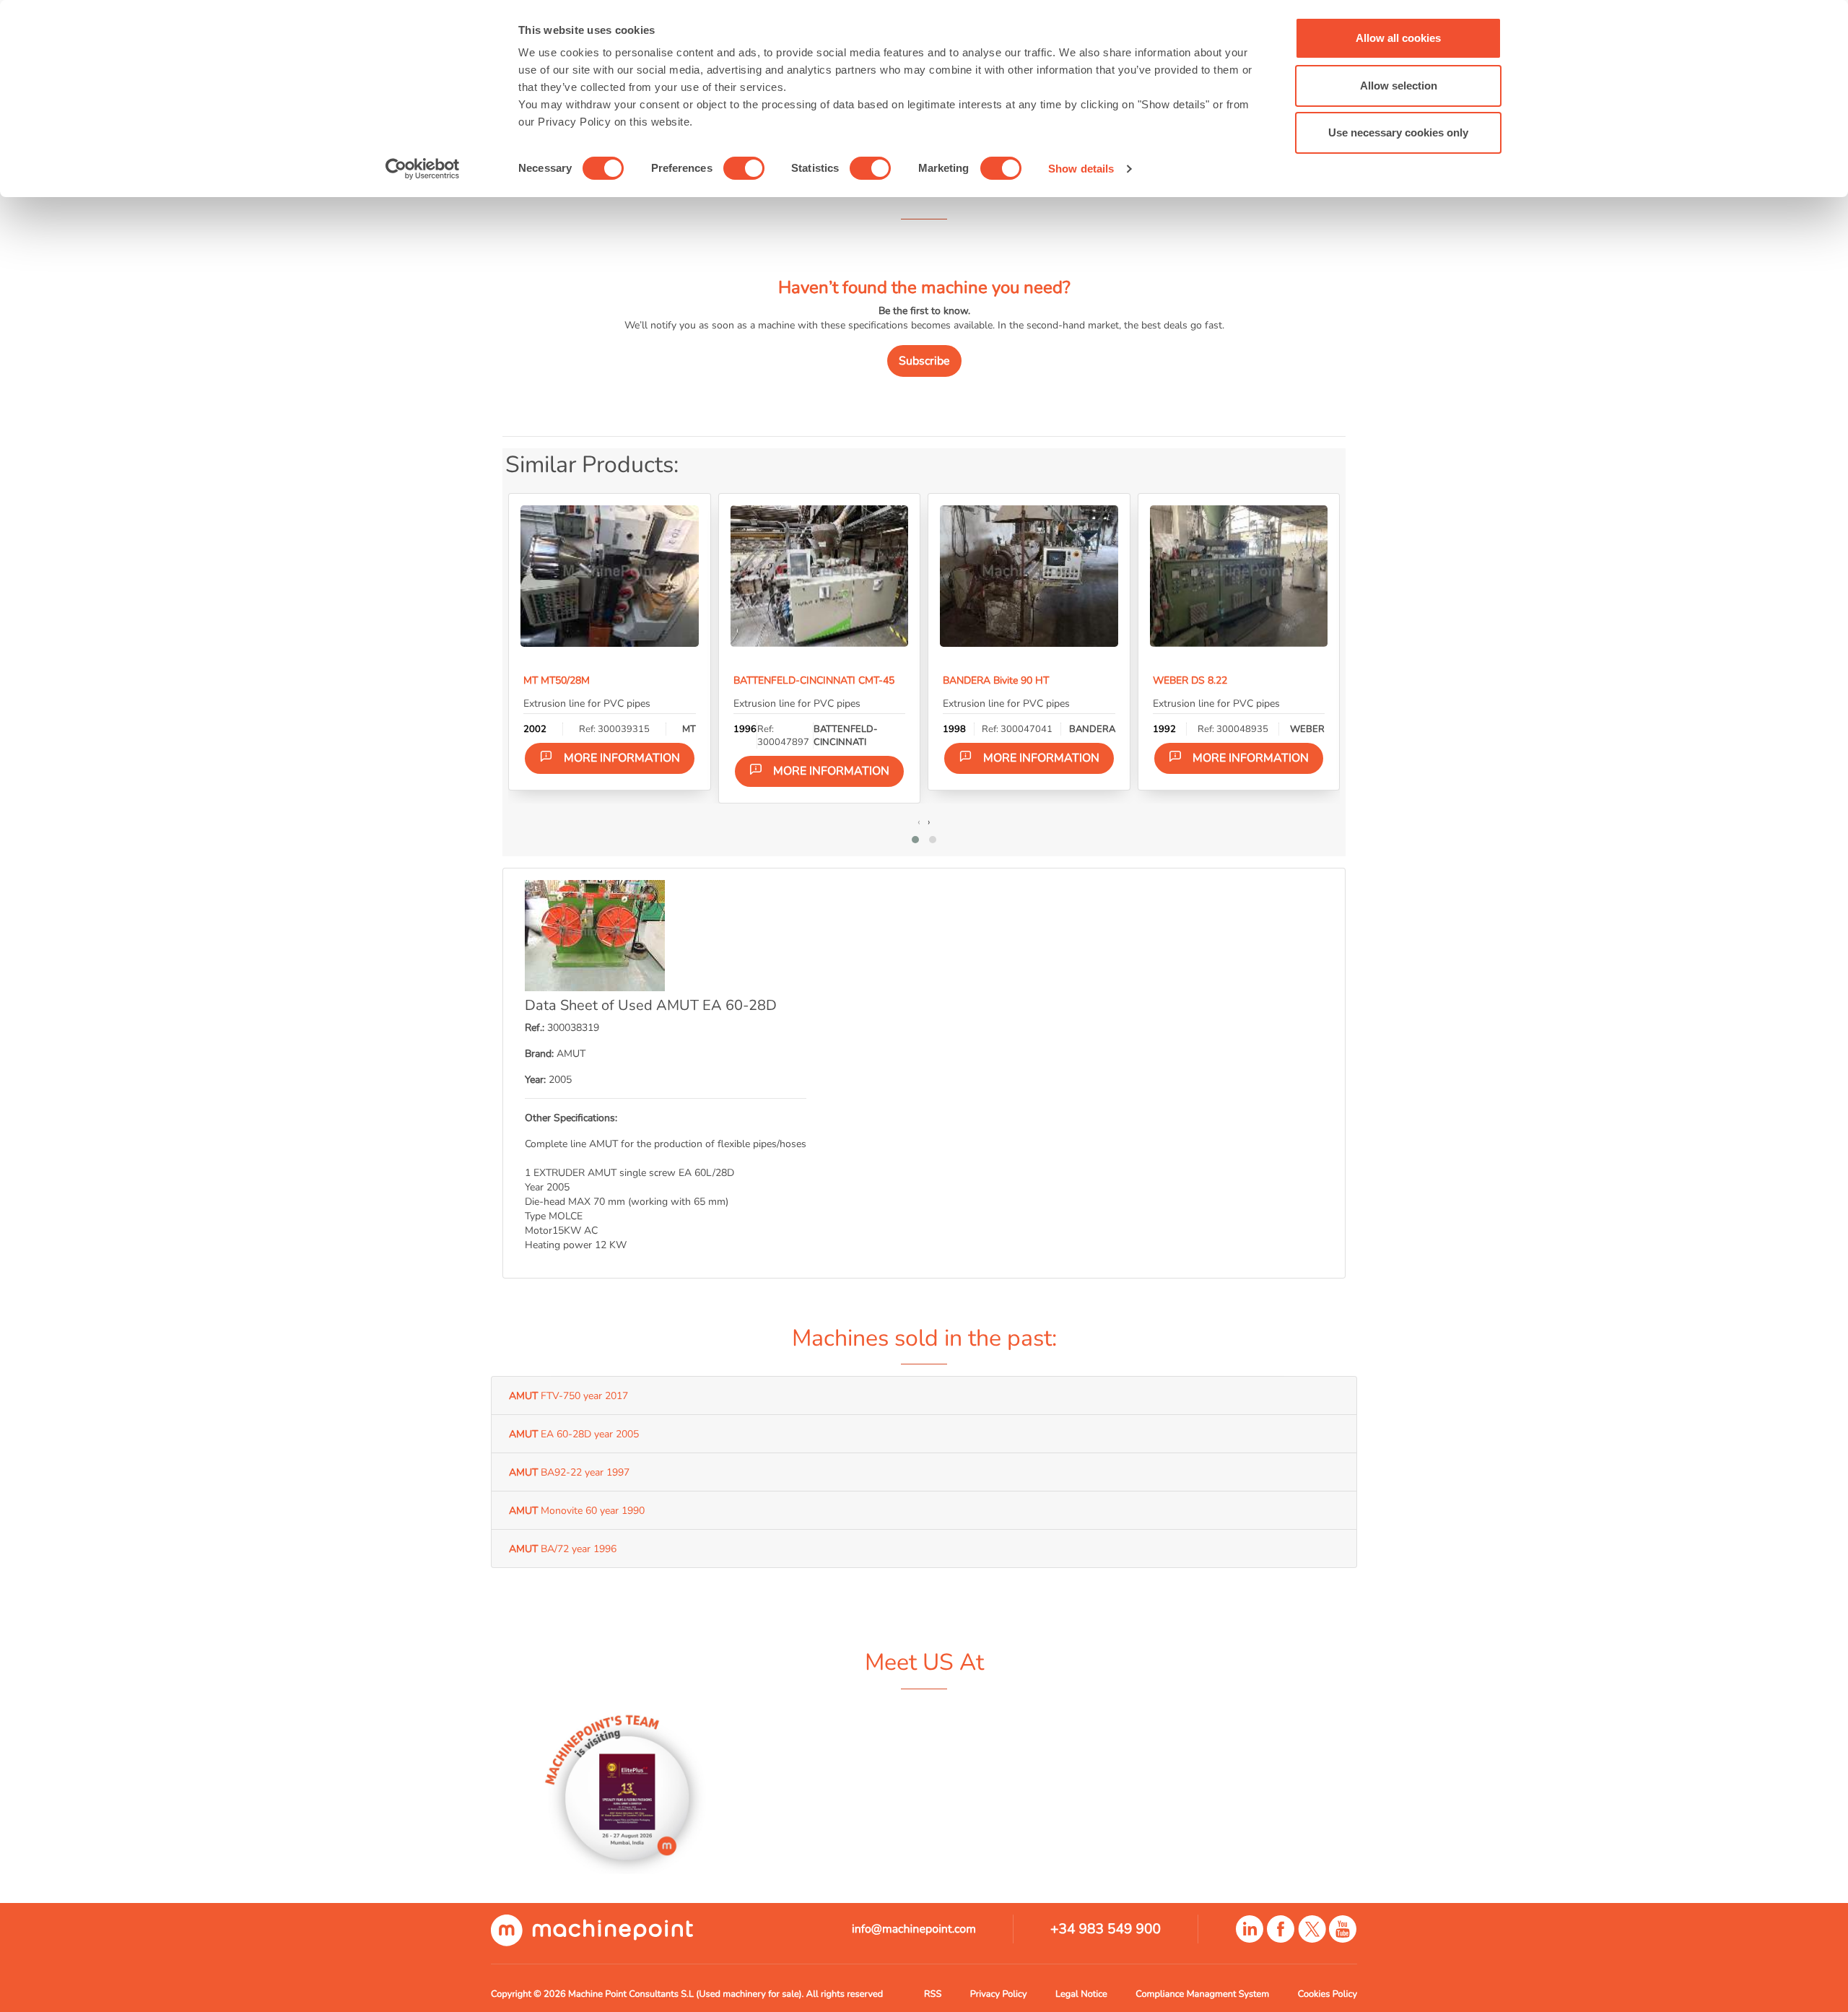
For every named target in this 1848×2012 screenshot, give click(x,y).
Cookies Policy (1328, 1994)
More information (622, 758)
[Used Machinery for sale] (592, 1930)
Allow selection (1399, 86)
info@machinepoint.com (914, 1929)
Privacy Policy (999, 1994)
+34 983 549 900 (1106, 1929)
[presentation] (919, 822)
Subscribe (924, 361)
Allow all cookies (1398, 38)
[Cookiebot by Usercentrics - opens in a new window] (423, 169)
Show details (1081, 169)
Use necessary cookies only (1398, 132)
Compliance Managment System (1202, 1994)
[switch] (744, 168)
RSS (933, 1994)
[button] (915, 840)
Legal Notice (1081, 1994)
